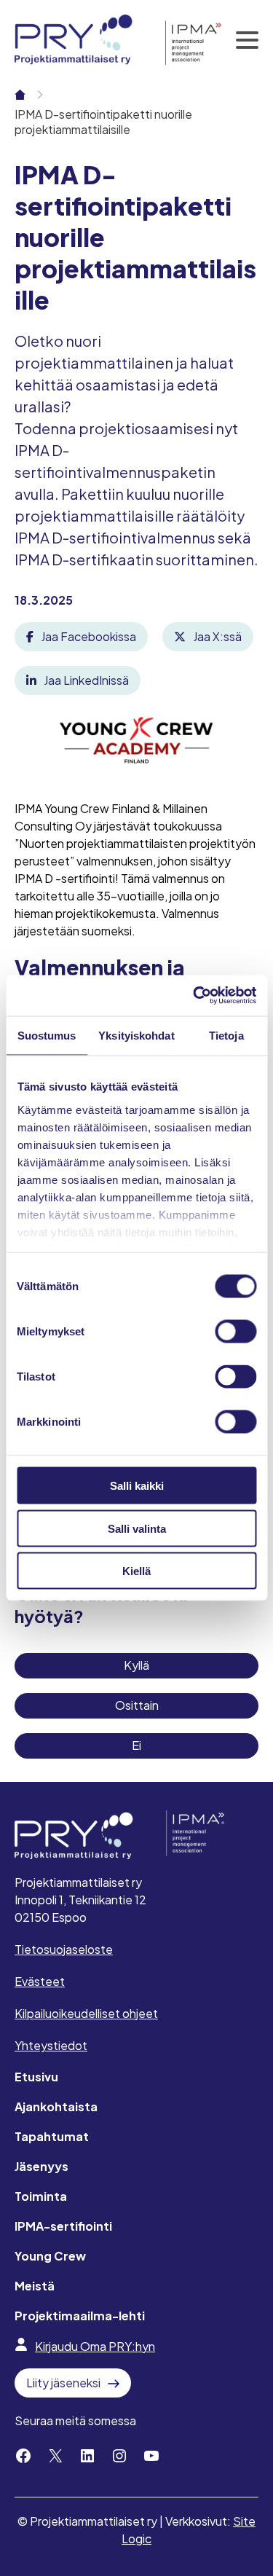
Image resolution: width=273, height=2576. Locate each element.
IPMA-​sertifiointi (63, 2226)
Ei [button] (136, 1745)
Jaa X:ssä (217, 636)
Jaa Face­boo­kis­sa (88, 636)
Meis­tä (35, 2286)
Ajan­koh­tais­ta (56, 2106)
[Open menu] (248, 40)
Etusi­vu (36, 2077)
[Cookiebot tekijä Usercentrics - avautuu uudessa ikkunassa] (194, 996)
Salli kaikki (137, 1486)
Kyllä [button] (136, 1665)
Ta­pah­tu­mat (52, 2136)
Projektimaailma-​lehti (80, 2316)
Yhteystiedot (51, 2045)
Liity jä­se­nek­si (63, 2383)
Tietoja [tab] (226, 1035)
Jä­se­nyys (41, 2166)
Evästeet (40, 1981)
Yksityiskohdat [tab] (136, 1035)
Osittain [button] (137, 1705)
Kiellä (136, 1571)
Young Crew (50, 2256)
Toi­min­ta (41, 2196)
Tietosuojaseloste (64, 1949)
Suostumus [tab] (47, 1035)
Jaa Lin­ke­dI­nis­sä (86, 680)
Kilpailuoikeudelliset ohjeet (86, 2013)
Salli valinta (137, 1528)
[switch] (236, 1332)
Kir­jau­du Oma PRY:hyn (95, 2346)
